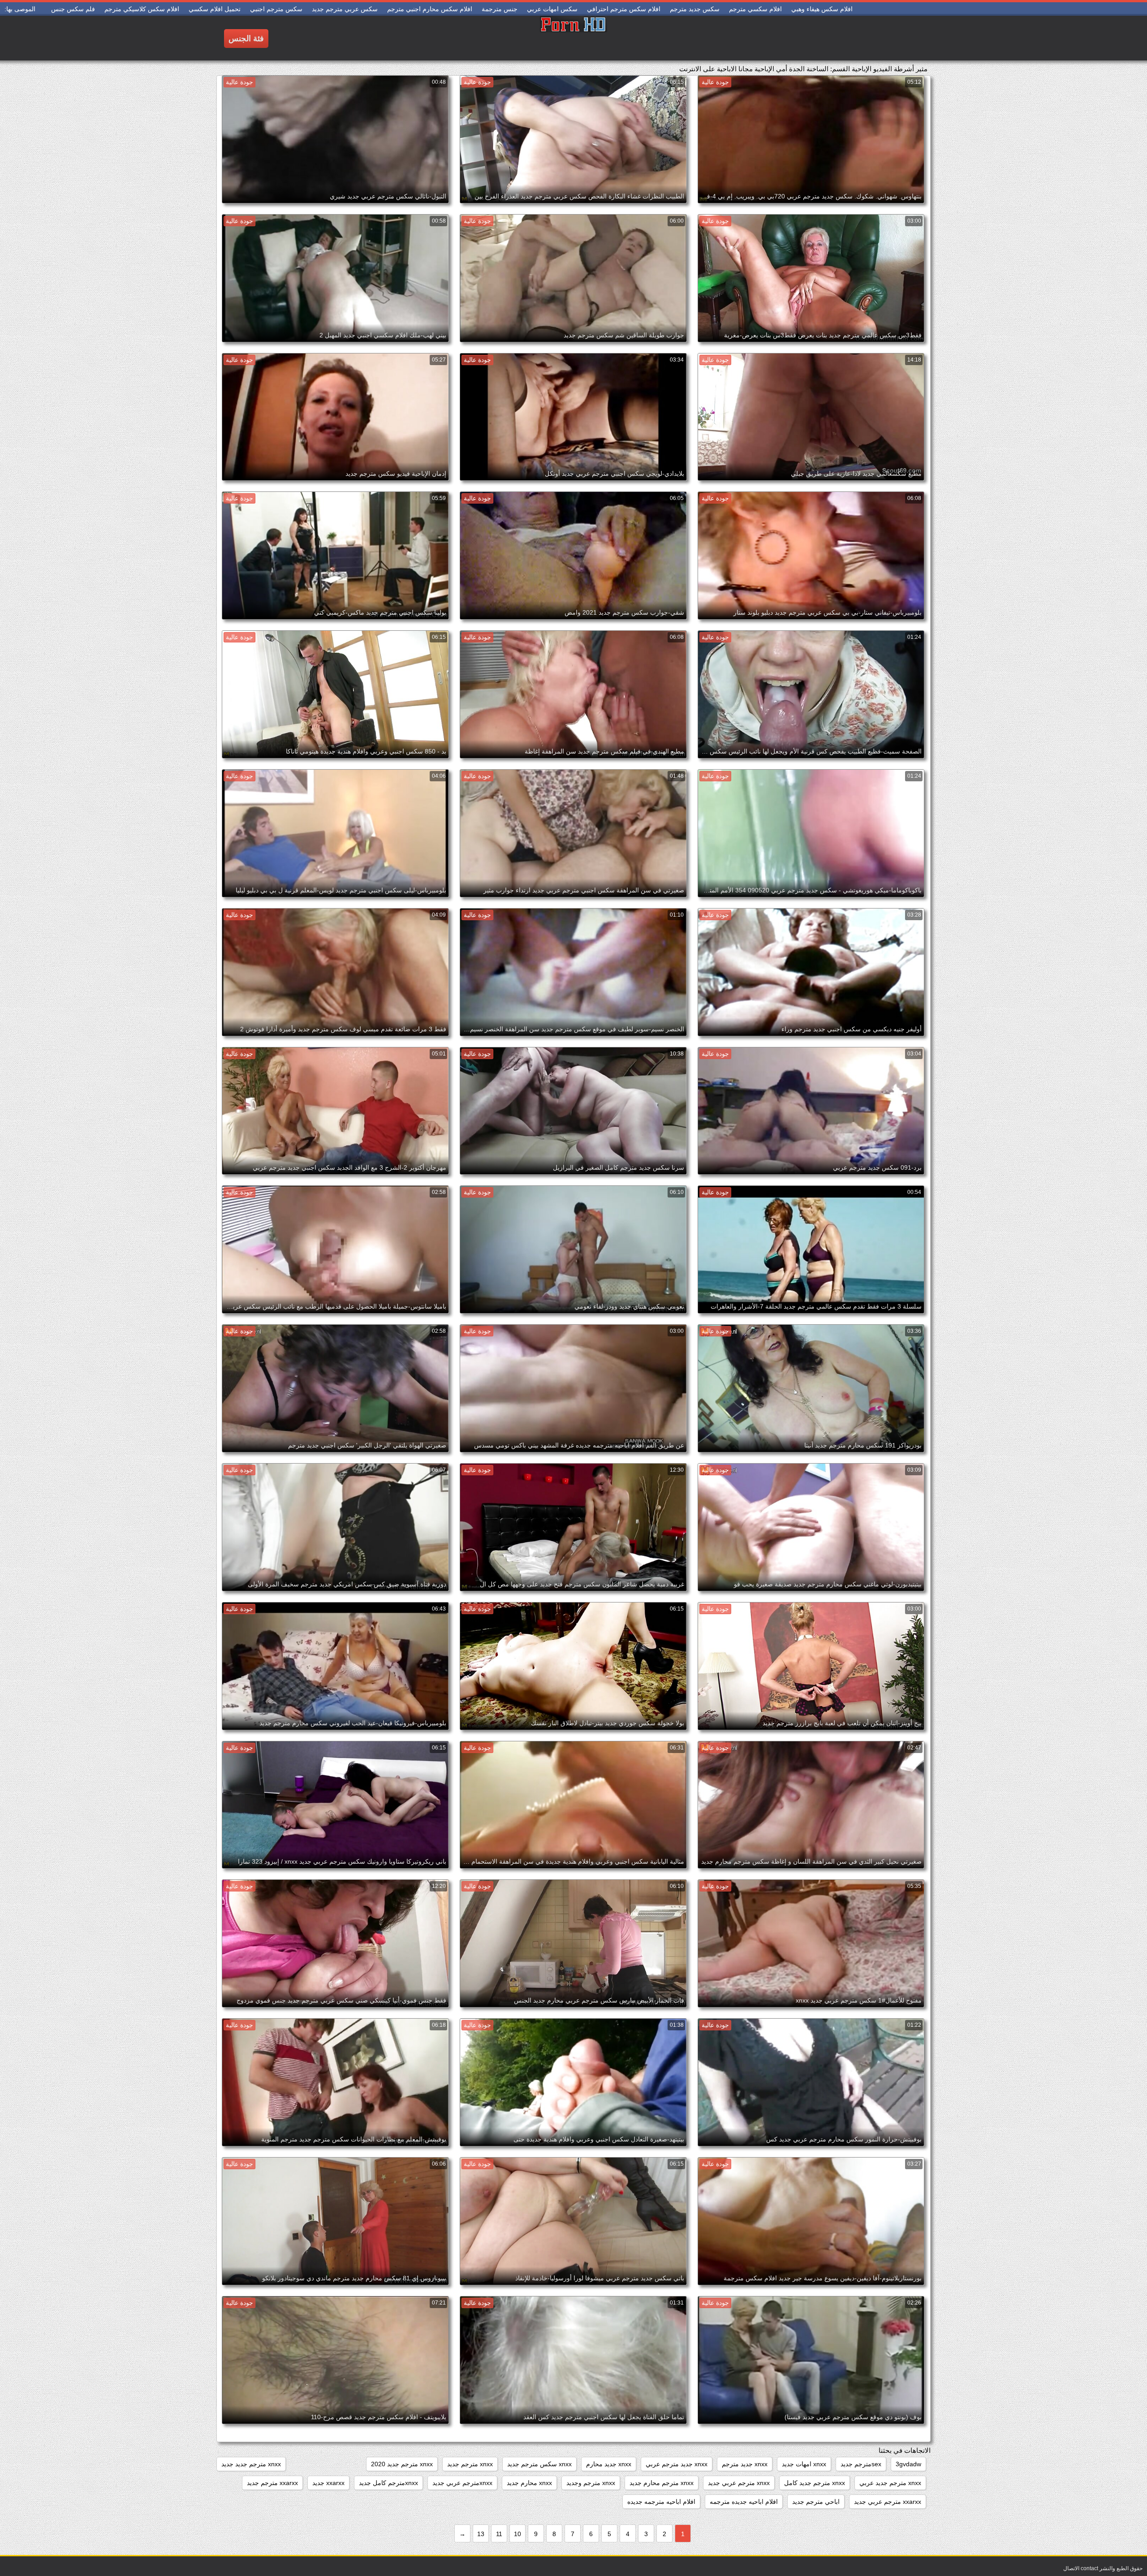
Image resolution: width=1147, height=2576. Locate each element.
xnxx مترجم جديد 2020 (402, 2464)
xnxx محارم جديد (529, 2483)
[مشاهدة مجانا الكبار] (573, 38)
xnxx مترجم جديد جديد (251, 2464)
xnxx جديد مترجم (745, 2464)
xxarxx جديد (328, 2483)
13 (481, 2534)
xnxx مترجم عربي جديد (739, 2483)
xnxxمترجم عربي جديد (462, 2483)
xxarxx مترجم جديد (272, 2483)
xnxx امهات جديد (804, 2464)
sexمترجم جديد (861, 2464)
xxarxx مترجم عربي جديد (888, 2502)
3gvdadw (908, 2464)
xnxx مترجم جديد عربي (890, 2483)
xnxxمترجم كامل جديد (388, 2483)
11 (499, 2534)
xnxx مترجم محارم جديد (662, 2483)
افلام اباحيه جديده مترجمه (744, 2502)
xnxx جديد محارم (609, 2464)
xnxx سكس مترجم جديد (539, 2464)
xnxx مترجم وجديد (591, 2483)
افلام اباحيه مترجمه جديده (661, 2502)
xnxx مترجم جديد (470, 2464)
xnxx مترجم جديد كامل (815, 2483)
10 (517, 2534)
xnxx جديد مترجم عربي (677, 2464)
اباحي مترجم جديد (816, 2502)
